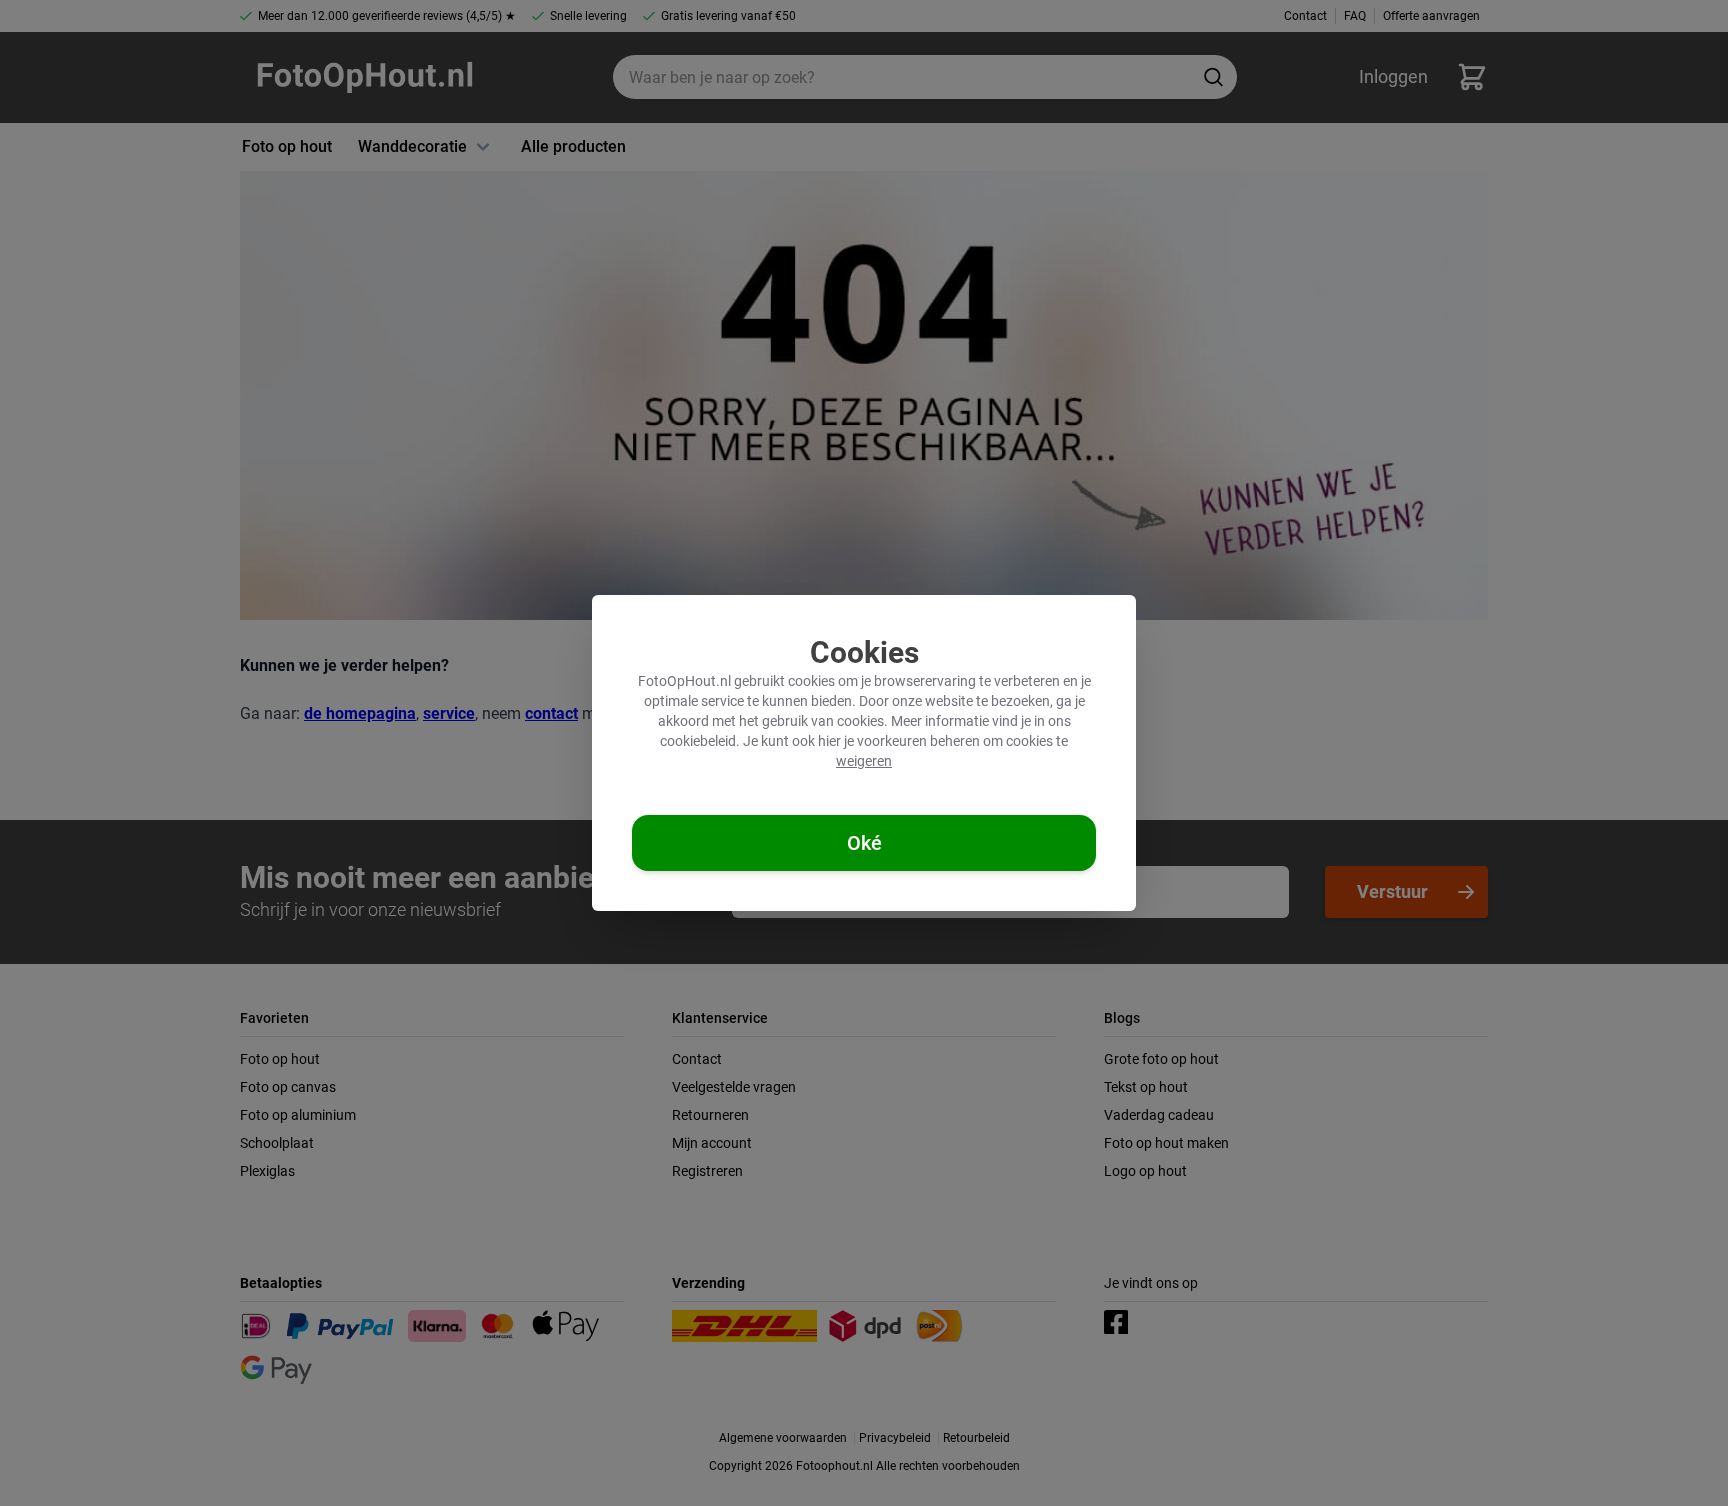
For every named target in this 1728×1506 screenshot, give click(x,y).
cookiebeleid (698, 741)
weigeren (864, 761)
